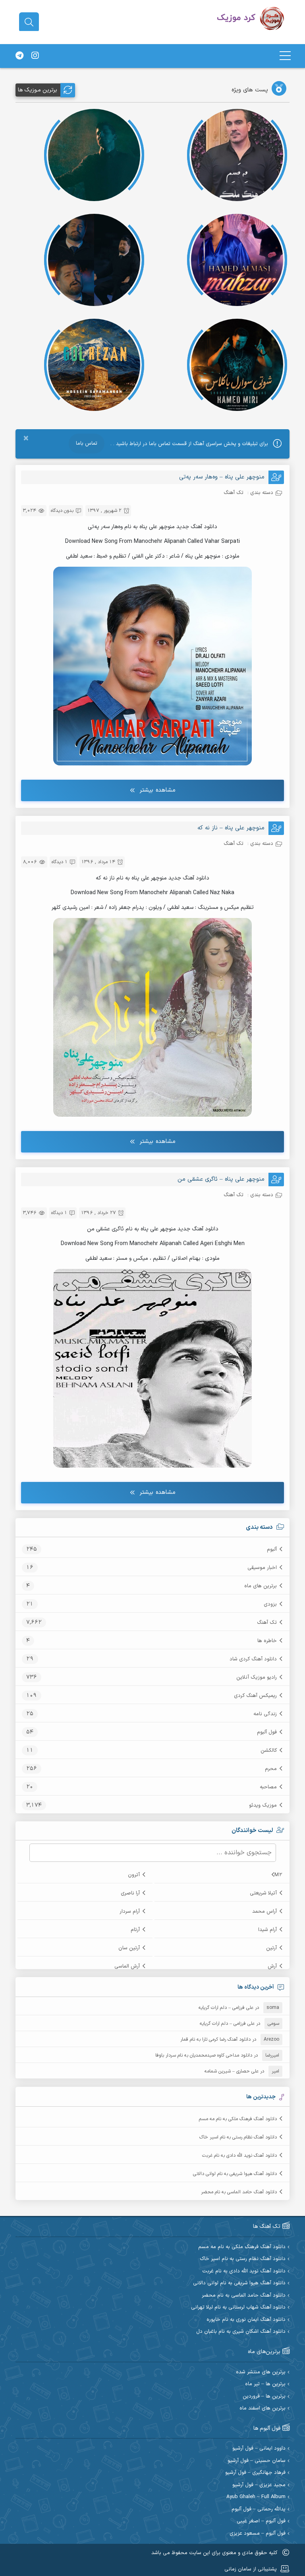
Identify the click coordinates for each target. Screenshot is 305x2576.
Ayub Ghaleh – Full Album (256, 2497)
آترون (134, 1875)
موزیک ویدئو (263, 1805)
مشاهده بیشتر (157, 790)
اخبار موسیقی (262, 1568)
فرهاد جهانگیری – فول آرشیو (255, 2473)
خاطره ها (267, 1641)
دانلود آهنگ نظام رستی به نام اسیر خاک (238, 2137)
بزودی (270, 1604)
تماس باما (87, 444)
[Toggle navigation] (285, 56)
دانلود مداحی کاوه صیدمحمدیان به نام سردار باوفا (204, 2055)
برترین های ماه (261, 1586)
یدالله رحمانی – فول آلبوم (259, 2509)
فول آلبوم (267, 1732)
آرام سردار (130, 1912)
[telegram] (19, 56)
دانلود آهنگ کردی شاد (253, 1659)
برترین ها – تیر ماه (265, 2384)
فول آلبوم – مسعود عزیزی (258, 2534)
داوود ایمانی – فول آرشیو (259, 2449)
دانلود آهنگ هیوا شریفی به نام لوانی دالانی (235, 2174)
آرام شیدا (267, 1930)
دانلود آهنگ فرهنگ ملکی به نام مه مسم (238, 2119)
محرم (271, 1769)
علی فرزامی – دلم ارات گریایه (226, 2008)
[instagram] (35, 56)
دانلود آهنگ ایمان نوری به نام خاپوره (246, 2320)
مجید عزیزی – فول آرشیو (259, 2485)
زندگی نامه (265, 1714)
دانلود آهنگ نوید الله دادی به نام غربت (239, 2156)
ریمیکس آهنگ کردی (255, 1696)
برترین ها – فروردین (264, 2397)
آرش (272, 1966)
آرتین (271, 1948)
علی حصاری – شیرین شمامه (232, 2071)
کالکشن (269, 1751)
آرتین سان (129, 1948)
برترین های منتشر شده (261, 2372)
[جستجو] (29, 22)
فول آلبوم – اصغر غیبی (261, 2521)
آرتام (135, 1930)
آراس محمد (264, 1912)
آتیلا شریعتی (263, 1893)
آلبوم (272, 1549)
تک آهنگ (267, 1623)
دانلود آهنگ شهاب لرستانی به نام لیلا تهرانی (238, 2308)
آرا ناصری (130, 1893)
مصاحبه (268, 1787)
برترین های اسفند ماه (263, 2408)
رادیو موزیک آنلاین (257, 1677)
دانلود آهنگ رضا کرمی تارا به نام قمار (215, 2039)
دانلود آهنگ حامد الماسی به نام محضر (239, 2192)
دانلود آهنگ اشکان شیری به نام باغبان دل (241, 2332)
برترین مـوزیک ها (38, 90)
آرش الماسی (127, 1966)
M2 (278, 1875)
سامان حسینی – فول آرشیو (257, 2461)
